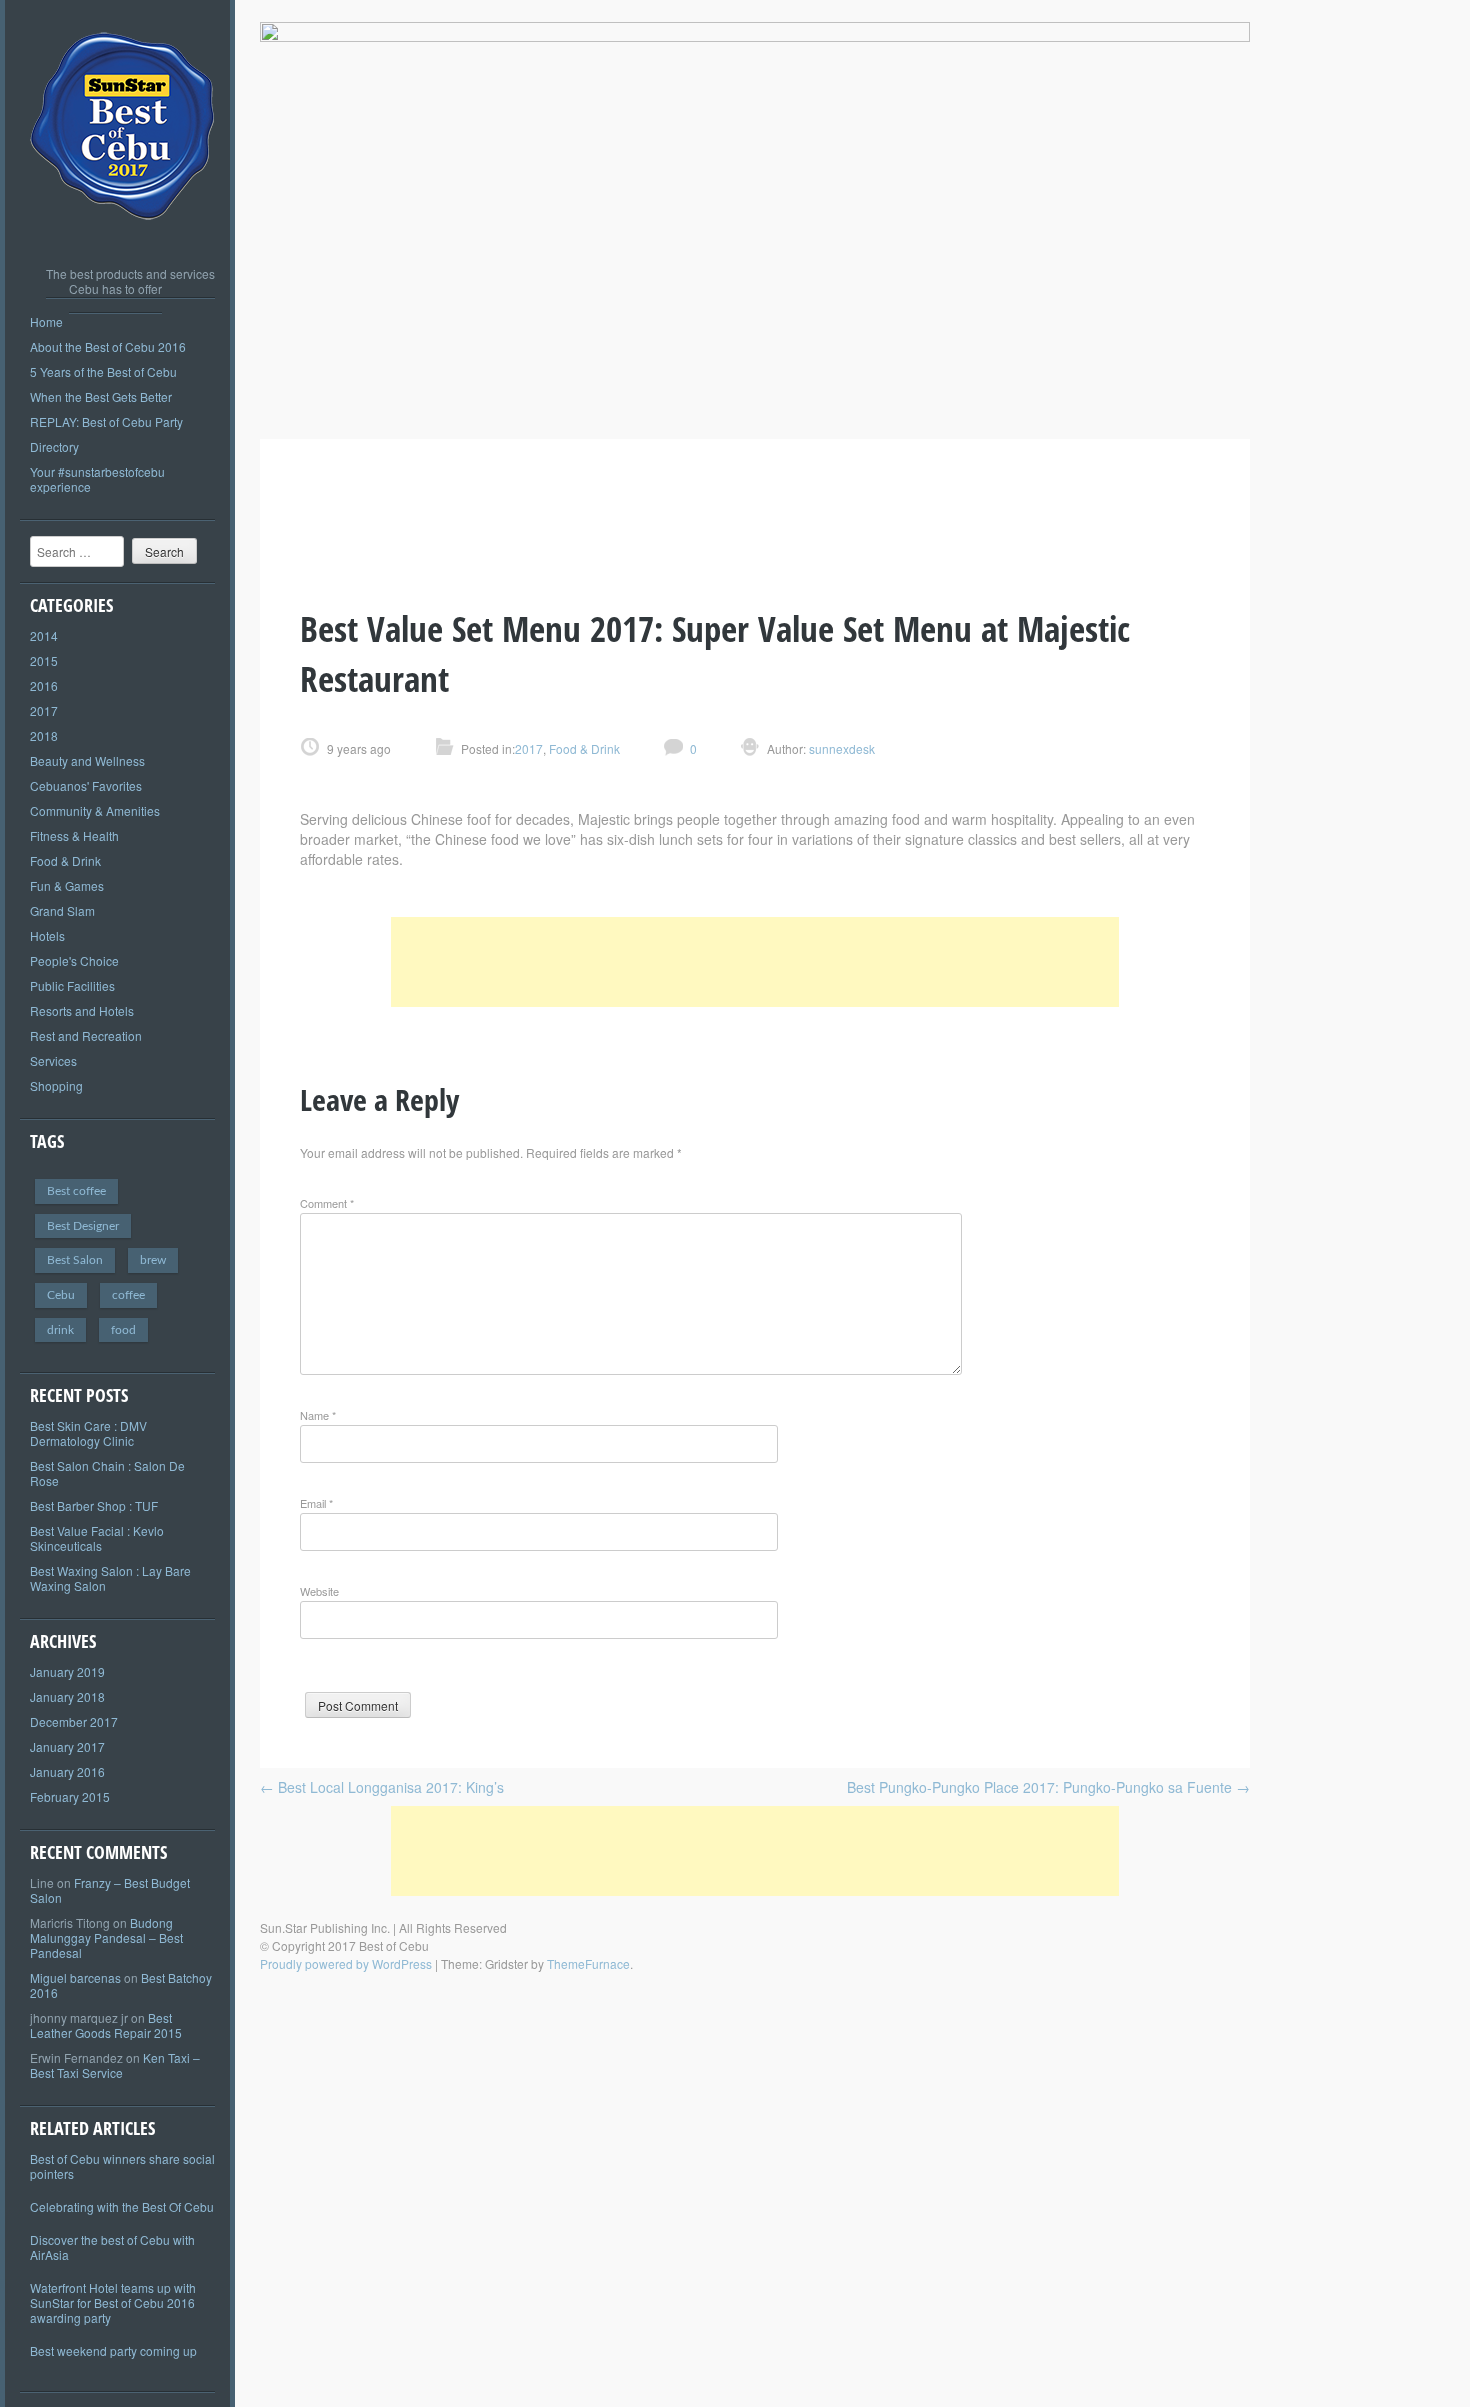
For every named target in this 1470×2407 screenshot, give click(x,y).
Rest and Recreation (86, 1035)
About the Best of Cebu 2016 (108, 346)
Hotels (47, 935)
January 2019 (67, 1671)
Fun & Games (67, 885)
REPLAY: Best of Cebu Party (106, 421)
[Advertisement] (755, 962)
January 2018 (67, 1696)
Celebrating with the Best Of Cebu (122, 2206)
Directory (54, 446)
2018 (44, 735)
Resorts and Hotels (82, 1010)
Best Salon (75, 1260)
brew (153, 1260)
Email (316, 1503)
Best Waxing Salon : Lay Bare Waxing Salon (110, 1578)
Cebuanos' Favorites (86, 785)
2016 (44, 685)
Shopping (56, 1085)
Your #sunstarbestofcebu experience (97, 479)
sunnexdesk (840, 748)
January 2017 (67, 1746)
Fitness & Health (74, 835)
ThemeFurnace (588, 1963)
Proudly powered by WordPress (346, 1963)
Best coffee (76, 1191)
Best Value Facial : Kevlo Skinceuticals (97, 1538)
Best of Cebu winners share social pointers (122, 2166)
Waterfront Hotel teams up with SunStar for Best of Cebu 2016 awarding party (113, 2302)
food (123, 1330)
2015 (44, 660)
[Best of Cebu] (123, 240)
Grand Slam (62, 910)
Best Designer (83, 1226)
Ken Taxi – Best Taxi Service (115, 2065)
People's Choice (74, 960)
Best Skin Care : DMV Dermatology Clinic (88, 1433)
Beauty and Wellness (87, 760)
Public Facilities (72, 985)
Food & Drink (65, 860)
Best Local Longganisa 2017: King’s (382, 1787)
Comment (327, 1203)
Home (46, 321)
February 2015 (70, 1796)
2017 (44, 710)
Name (318, 1415)
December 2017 (74, 1721)
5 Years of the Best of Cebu (103, 371)
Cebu (61, 1295)
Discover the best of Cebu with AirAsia (112, 2247)
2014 (44, 635)
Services (53, 1060)
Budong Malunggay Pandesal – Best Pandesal (106, 1937)
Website (319, 1591)
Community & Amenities (95, 810)
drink (60, 1330)
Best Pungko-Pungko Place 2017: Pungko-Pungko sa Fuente (1048, 1787)
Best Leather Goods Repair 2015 (106, 2025)
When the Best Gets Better (101, 396)
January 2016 (67, 1771)
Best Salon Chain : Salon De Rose (107, 1473)
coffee (128, 1295)
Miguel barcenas (75, 1977)
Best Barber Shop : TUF (94, 1505)
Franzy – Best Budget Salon (110, 1890)
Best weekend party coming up (113, 2350)
